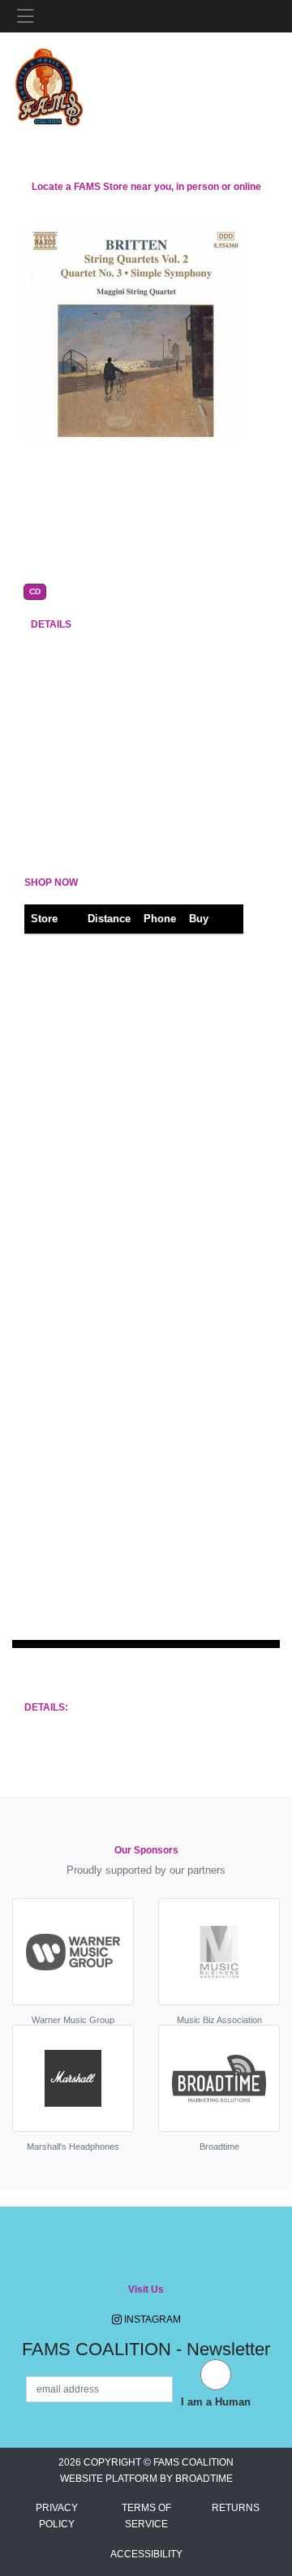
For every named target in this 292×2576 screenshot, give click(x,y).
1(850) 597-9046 (158, 1459)
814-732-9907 (155, 1583)
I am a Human (216, 2402)
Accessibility (146, 2554)
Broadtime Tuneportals (136, 1685)
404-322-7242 (155, 1212)
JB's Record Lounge (48, 1212)
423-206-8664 (155, 1151)
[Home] (49, 83)
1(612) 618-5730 (158, 1027)
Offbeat (48, 1089)
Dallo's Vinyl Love (46, 1151)
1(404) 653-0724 (158, 1398)
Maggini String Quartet (139, 503)
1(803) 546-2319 (158, 1521)
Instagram (151, 2319)
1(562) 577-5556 (158, 966)
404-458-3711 (155, 1274)
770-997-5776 (155, 1336)
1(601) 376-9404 (158, 1089)
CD (35, 592)
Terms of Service (146, 2516)
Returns (236, 2508)
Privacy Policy (57, 2516)
